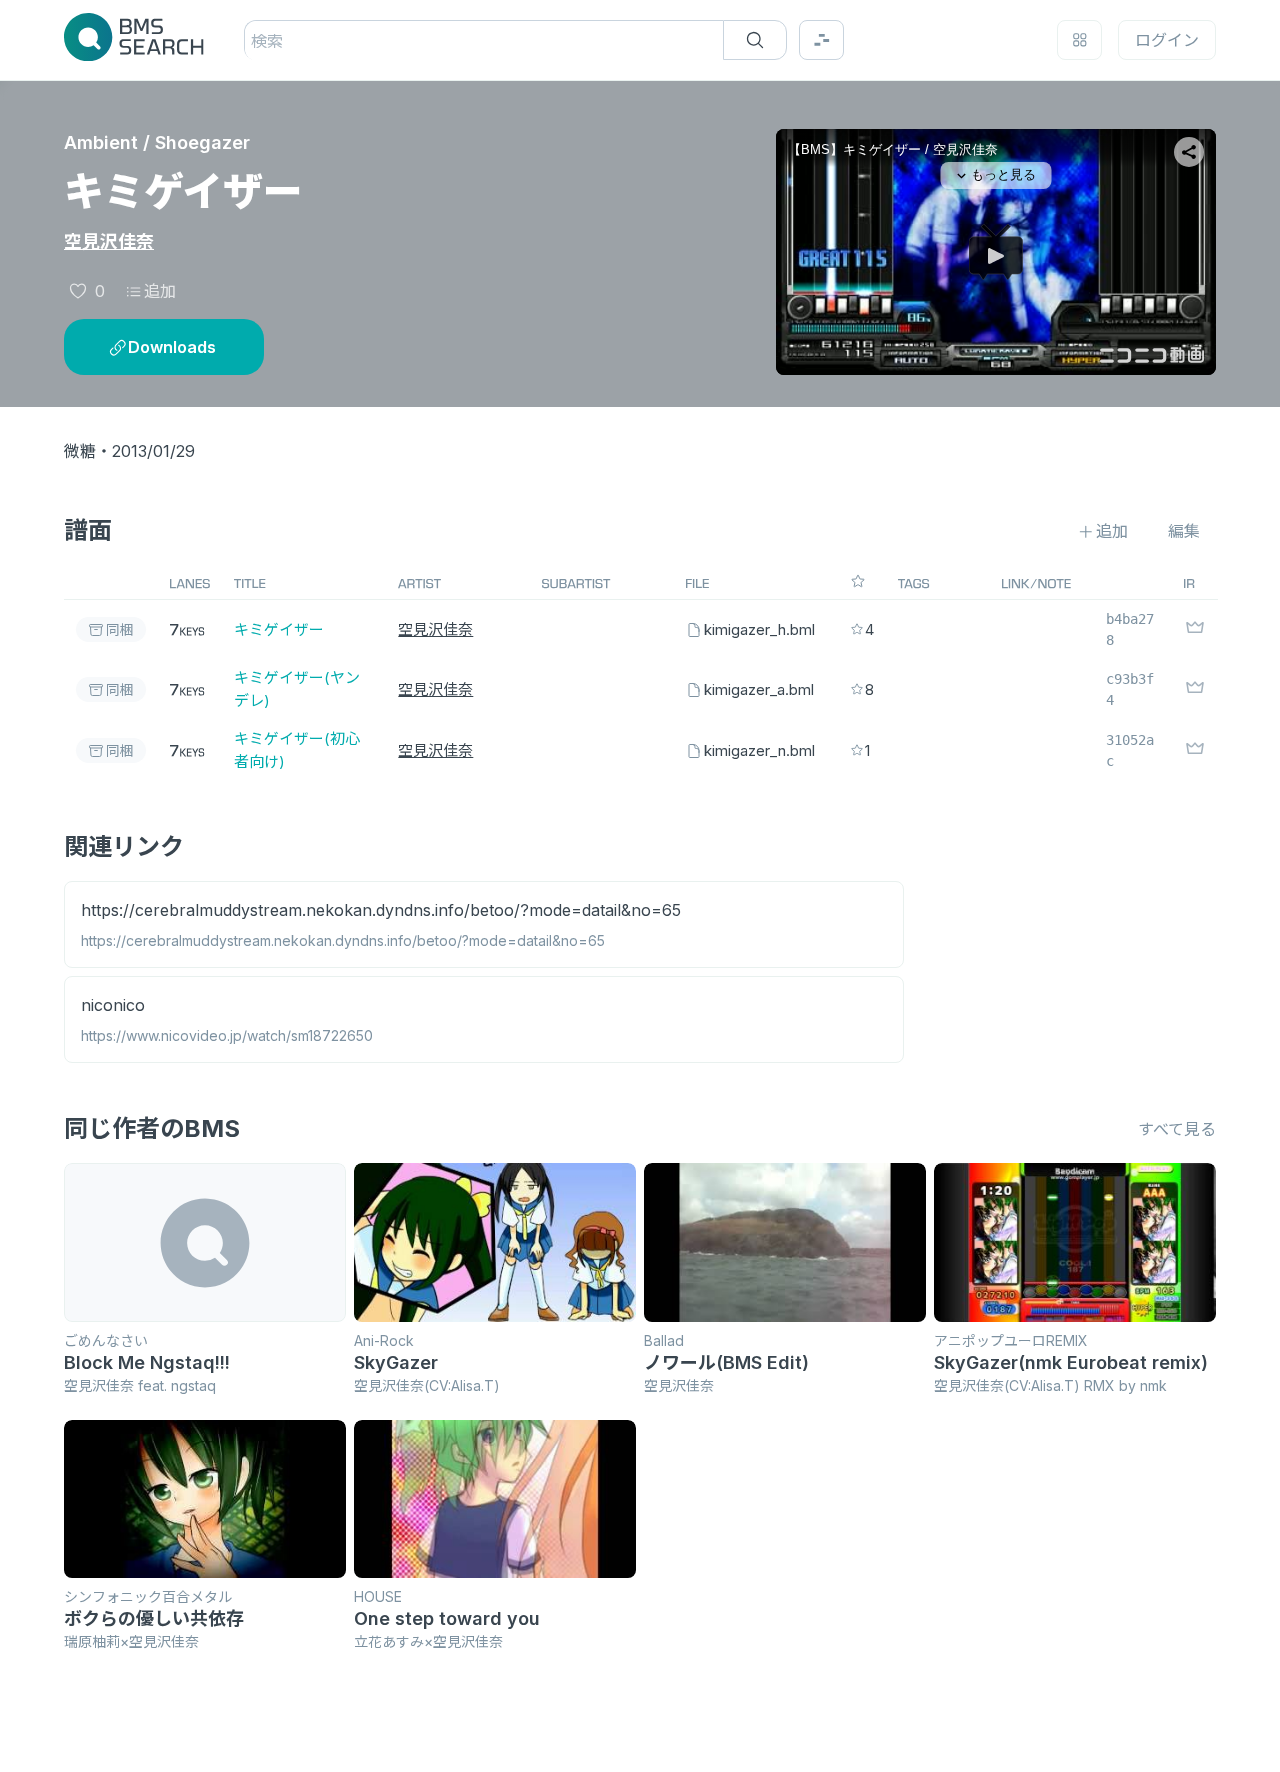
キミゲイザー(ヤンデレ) (297, 689)
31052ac (1130, 750)
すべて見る (1177, 1129)
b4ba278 (1130, 629)
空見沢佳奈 (109, 241)
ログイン (1167, 40)
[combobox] (253, 41)
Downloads (172, 347)
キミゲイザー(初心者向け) (297, 750)
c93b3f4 (1130, 689)
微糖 (80, 451)
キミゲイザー (279, 629)
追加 (160, 291)
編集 (1184, 531)
